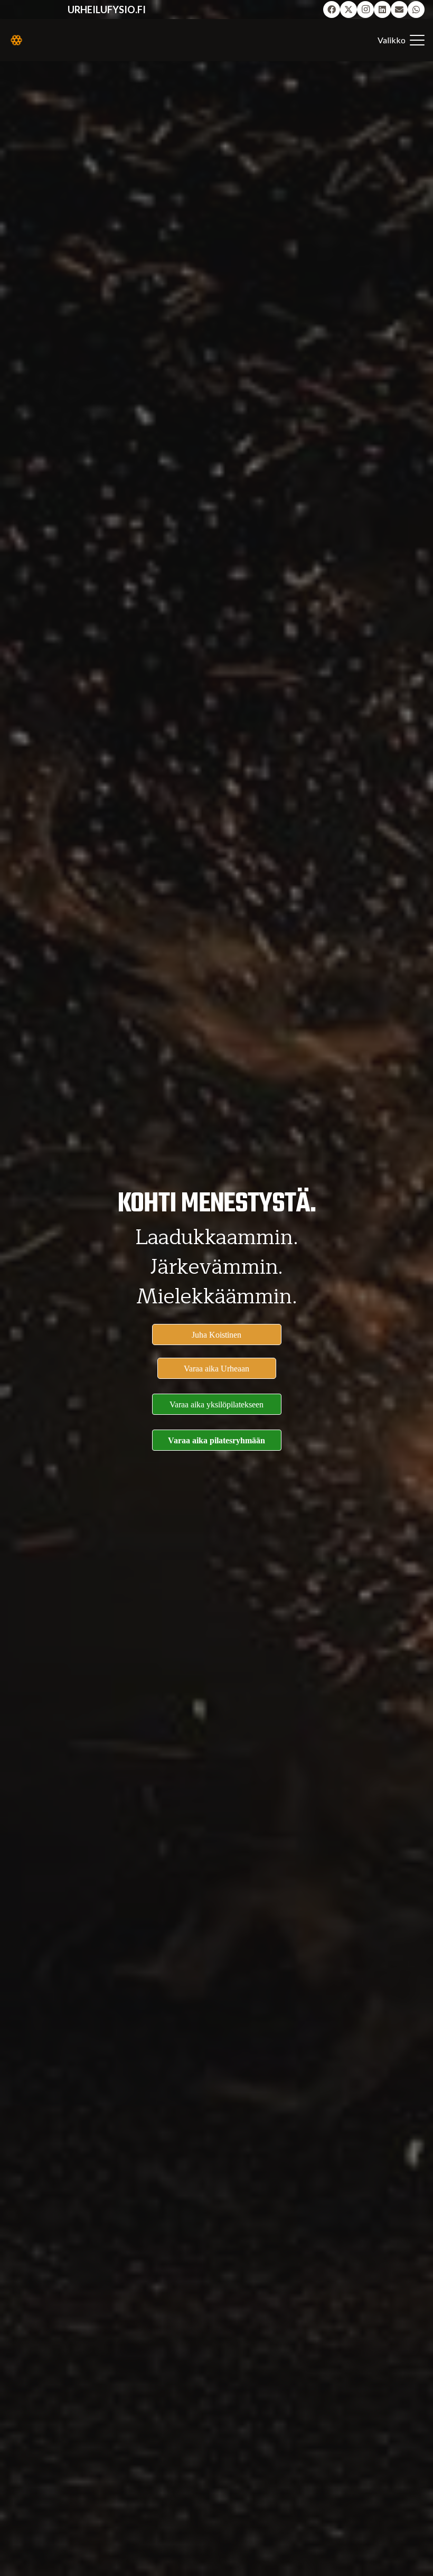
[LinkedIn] (382, 10)
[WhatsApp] (416, 10)
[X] (349, 10)
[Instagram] (365, 10)
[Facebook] (332, 10)
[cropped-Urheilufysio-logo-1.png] (16, 40)
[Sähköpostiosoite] (399, 10)
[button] (401, 40)
